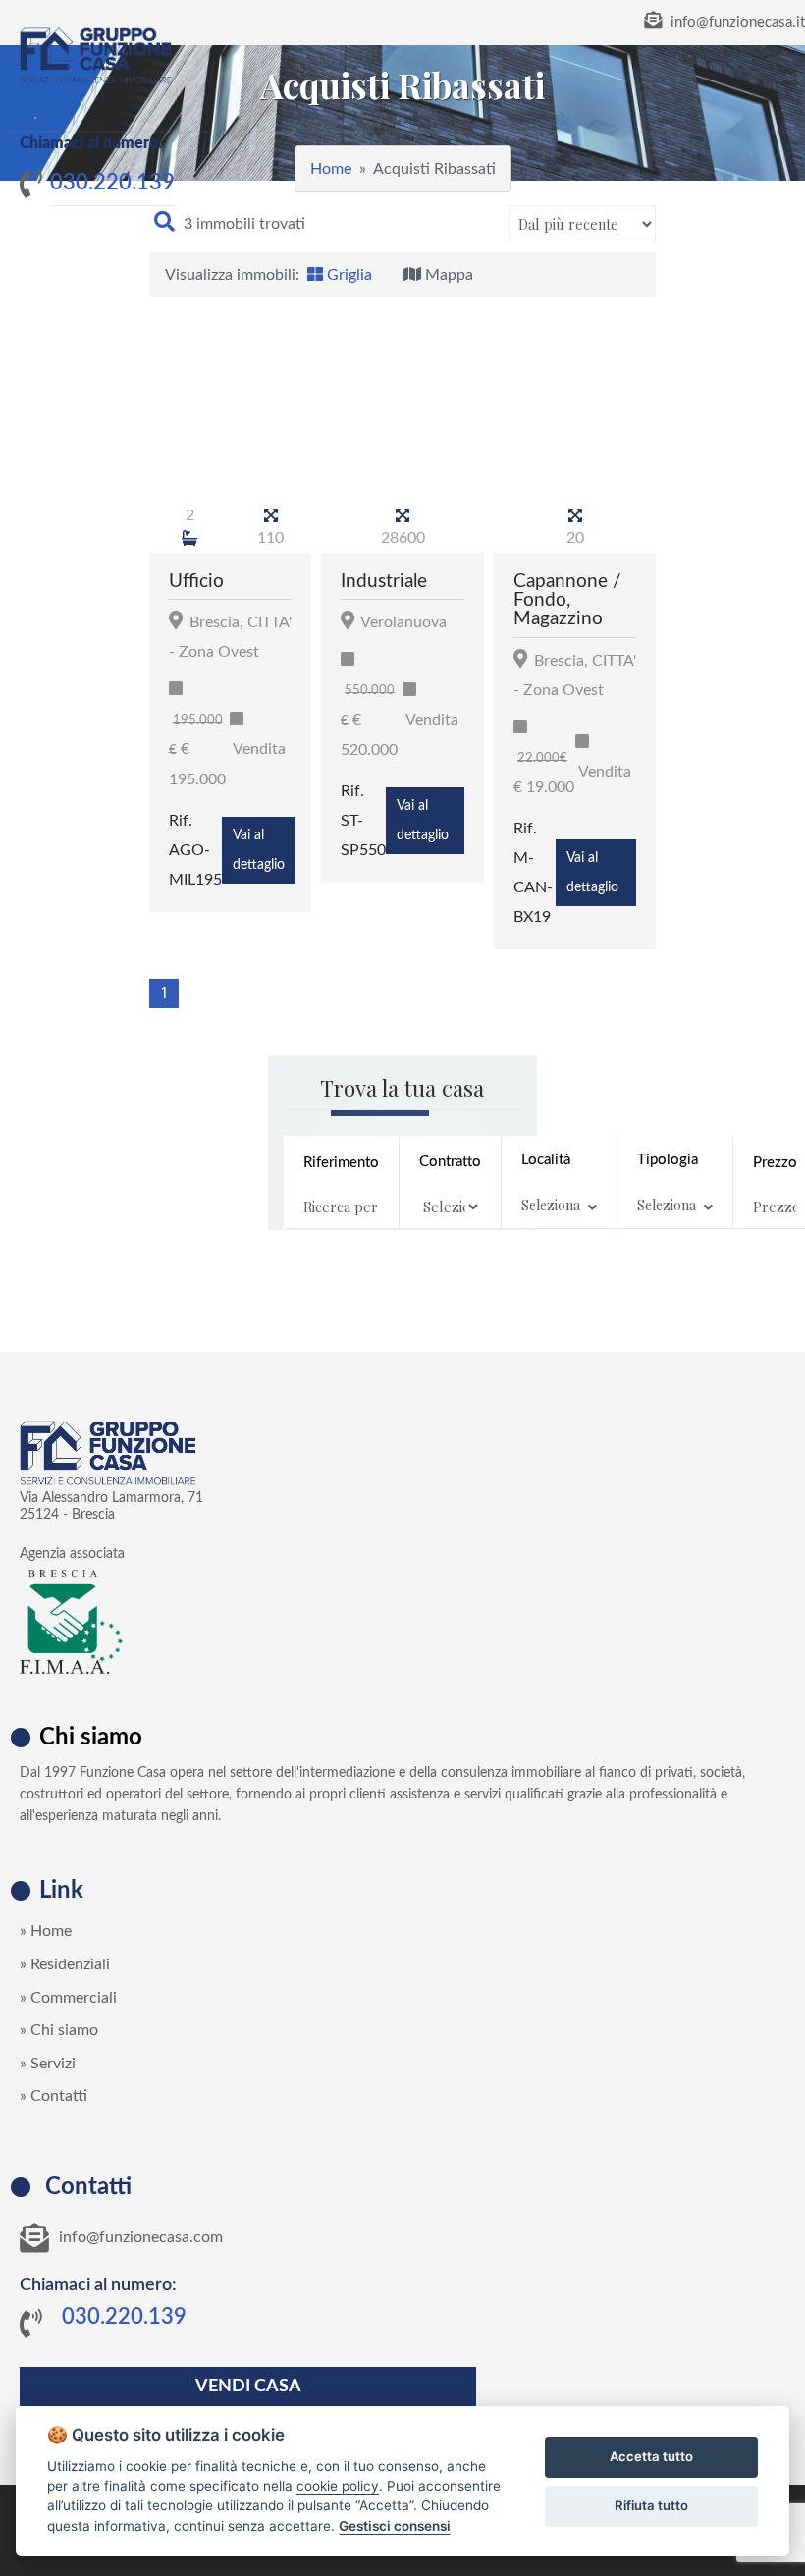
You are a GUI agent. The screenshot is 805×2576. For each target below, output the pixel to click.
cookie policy (338, 2486)
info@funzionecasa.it (736, 22)
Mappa (447, 275)
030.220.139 (112, 183)
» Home (46, 1931)
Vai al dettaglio (259, 850)
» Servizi (48, 2064)
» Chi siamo (59, 2030)
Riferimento (341, 1163)
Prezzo (775, 1163)
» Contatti (54, 2096)
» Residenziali (65, 1964)
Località (551, 1183)
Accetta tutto (651, 2456)
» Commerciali (68, 1998)
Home (331, 169)
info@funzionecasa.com (141, 2237)
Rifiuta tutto (651, 2505)
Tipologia (668, 1183)
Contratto (450, 1162)
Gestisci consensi (395, 2526)
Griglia (348, 275)
